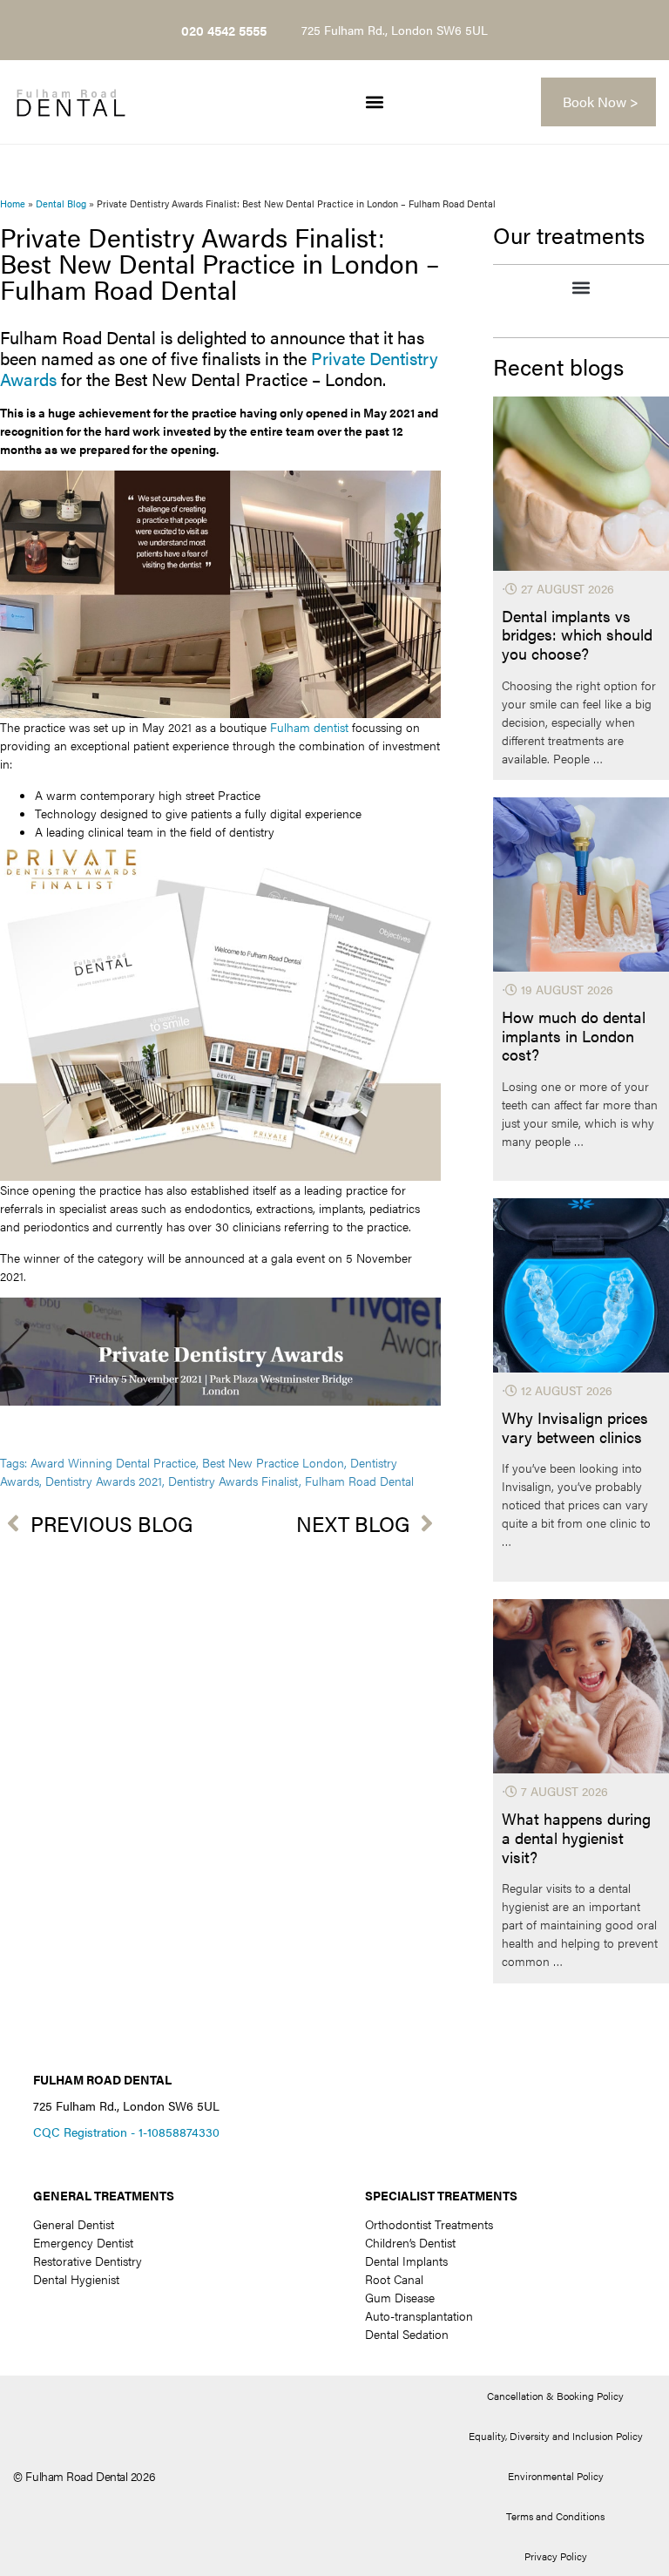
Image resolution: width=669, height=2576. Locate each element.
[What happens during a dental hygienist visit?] (581, 1686)
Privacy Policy (556, 2556)
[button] (374, 102)
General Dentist (74, 2224)
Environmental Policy (556, 2476)
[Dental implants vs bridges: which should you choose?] (581, 484)
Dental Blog (61, 203)
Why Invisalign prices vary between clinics (575, 1427)
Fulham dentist (309, 727)
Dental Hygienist (76, 2279)
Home (13, 203)
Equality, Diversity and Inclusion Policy (556, 2436)
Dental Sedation (407, 2334)
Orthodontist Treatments (429, 2224)
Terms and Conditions (555, 2516)
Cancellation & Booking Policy (555, 2396)
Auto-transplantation (419, 2315)
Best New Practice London (273, 1462)
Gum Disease (400, 2297)
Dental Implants (406, 2261)
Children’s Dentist (410, 2242)
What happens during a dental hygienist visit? (576, 1837)
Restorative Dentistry (88, 2261)
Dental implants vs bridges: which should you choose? (577, 635)
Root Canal (394, 2279)
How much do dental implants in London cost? (574, 1036)
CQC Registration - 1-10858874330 (126, 2132)
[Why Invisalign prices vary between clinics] (581, 1285)
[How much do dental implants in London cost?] (581, 885)
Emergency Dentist (83, 2242)
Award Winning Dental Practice (113, 1462)
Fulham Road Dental (359, 1481)
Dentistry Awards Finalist (233, 1481)
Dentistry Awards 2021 (104, 1481)
